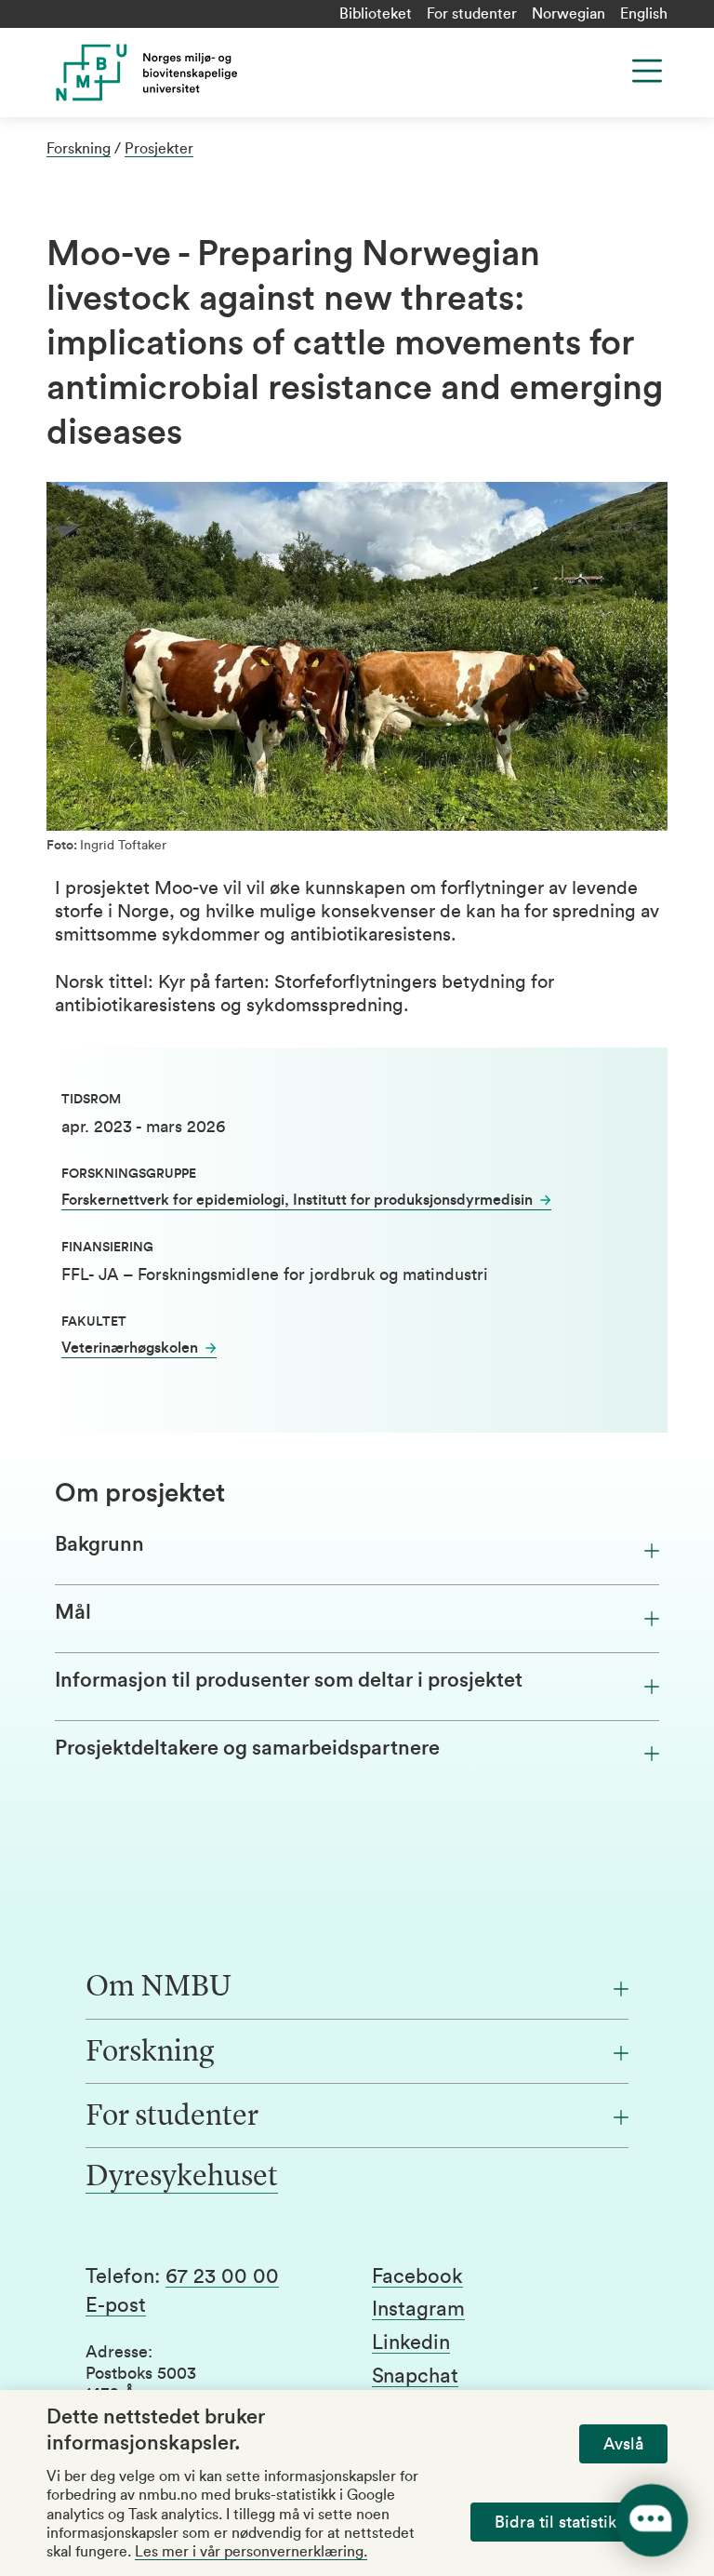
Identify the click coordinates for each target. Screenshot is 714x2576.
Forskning (79, 149)
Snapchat (415, 2376)
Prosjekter (159, 149)
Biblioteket (376, 14)
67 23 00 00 (222, 2276)
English (644, 14)
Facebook (417, 2276)
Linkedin (411, 2342)
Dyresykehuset (182, 2178)
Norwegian (569, 14)
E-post (116, 2305)
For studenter (472, 14)
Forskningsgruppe (129, 1174)
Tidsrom (91, 1100)
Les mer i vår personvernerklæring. (251, 2552)
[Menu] (647, 71)
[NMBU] (217, 73)
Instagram (418, 2309)
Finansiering (107, 1248)
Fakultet (94, 1322)
